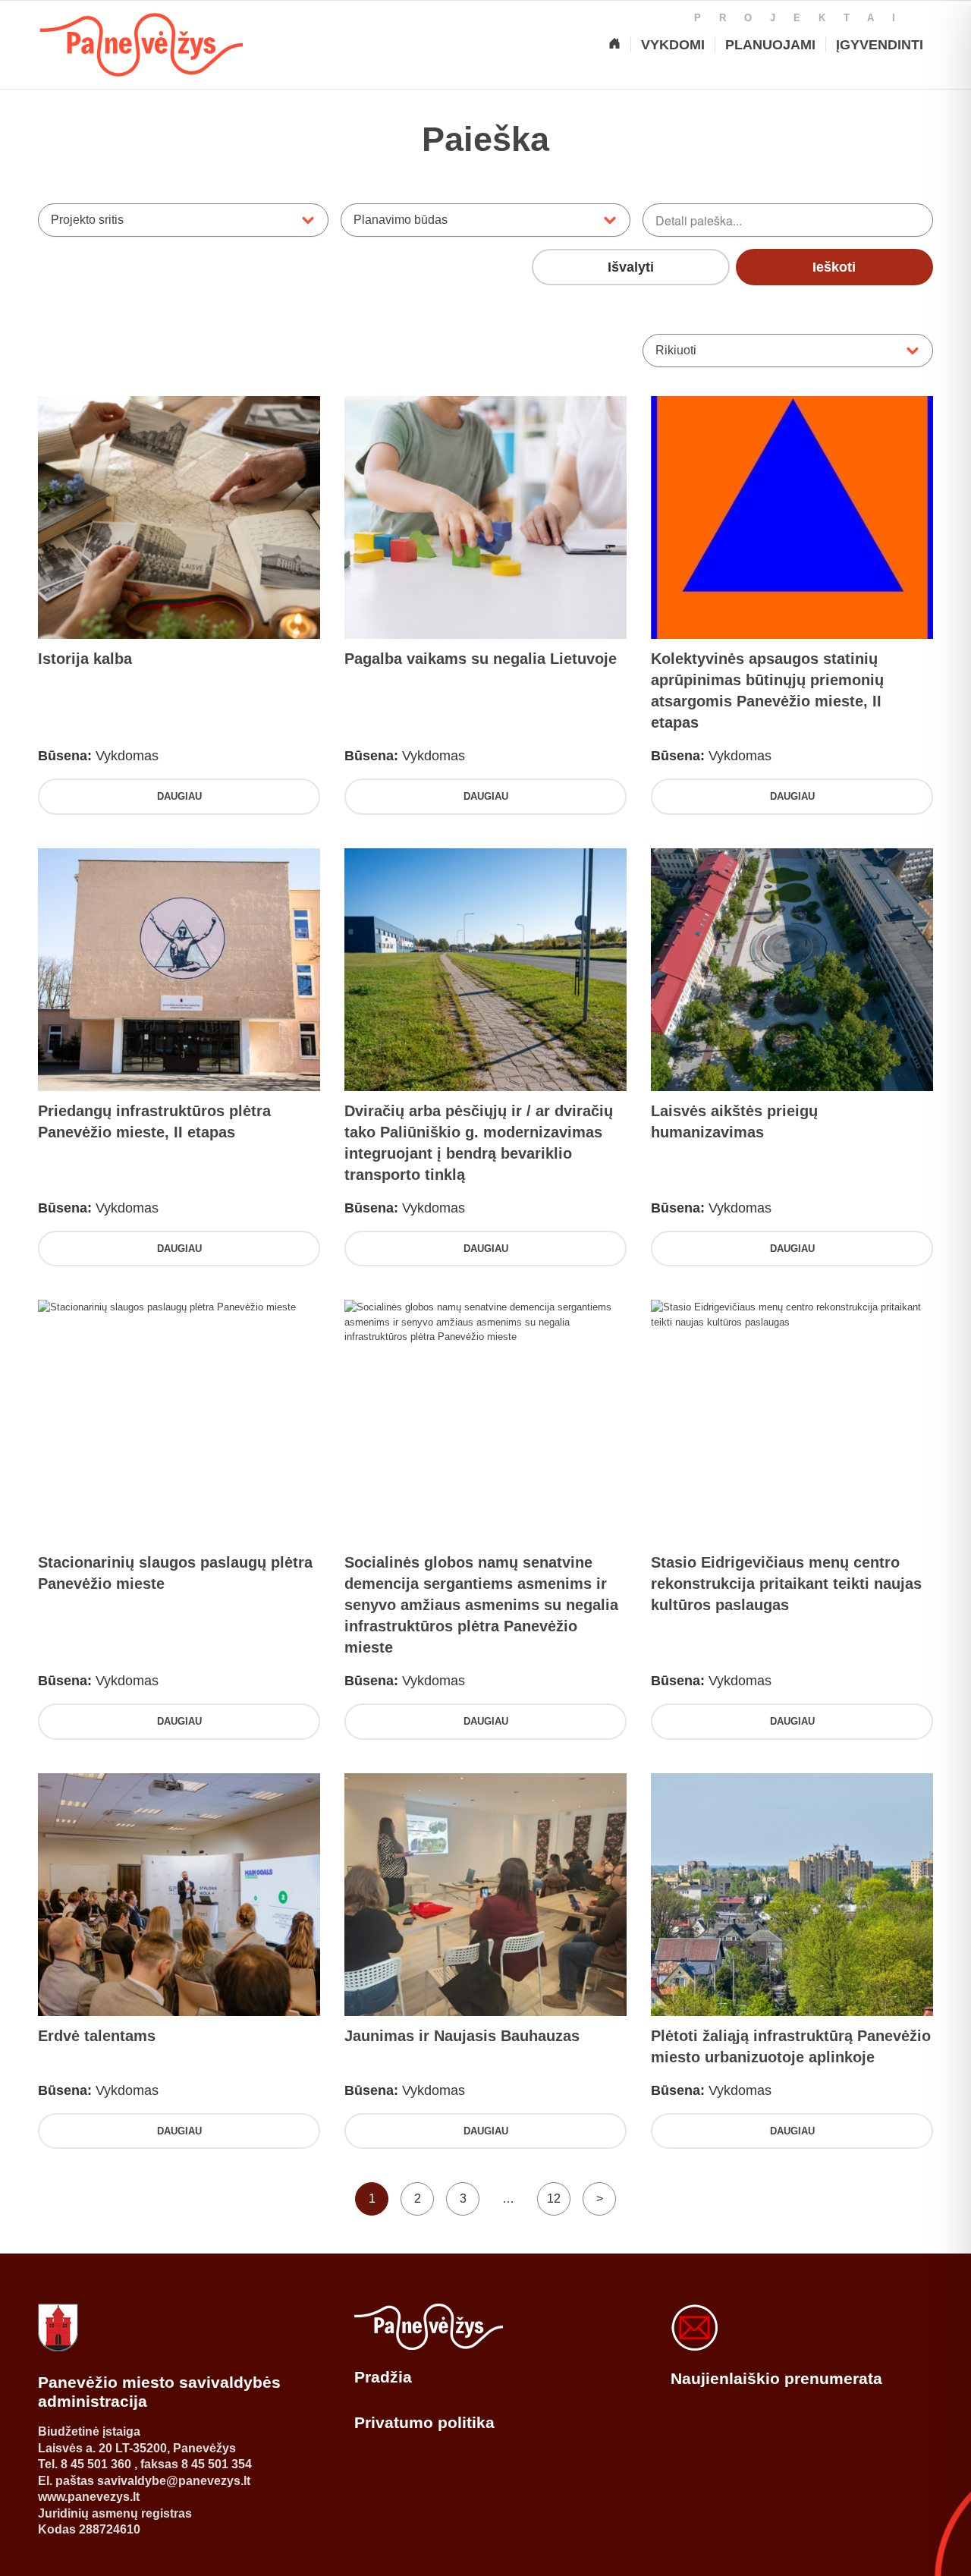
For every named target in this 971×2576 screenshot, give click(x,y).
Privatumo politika (424, 2422)
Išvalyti (631, 267)
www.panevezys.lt (89, 2497)
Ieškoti (834, 267)
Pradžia (383, 2377)
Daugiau (179, 796)
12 (554, 2199)
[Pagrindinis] (614, 45)
